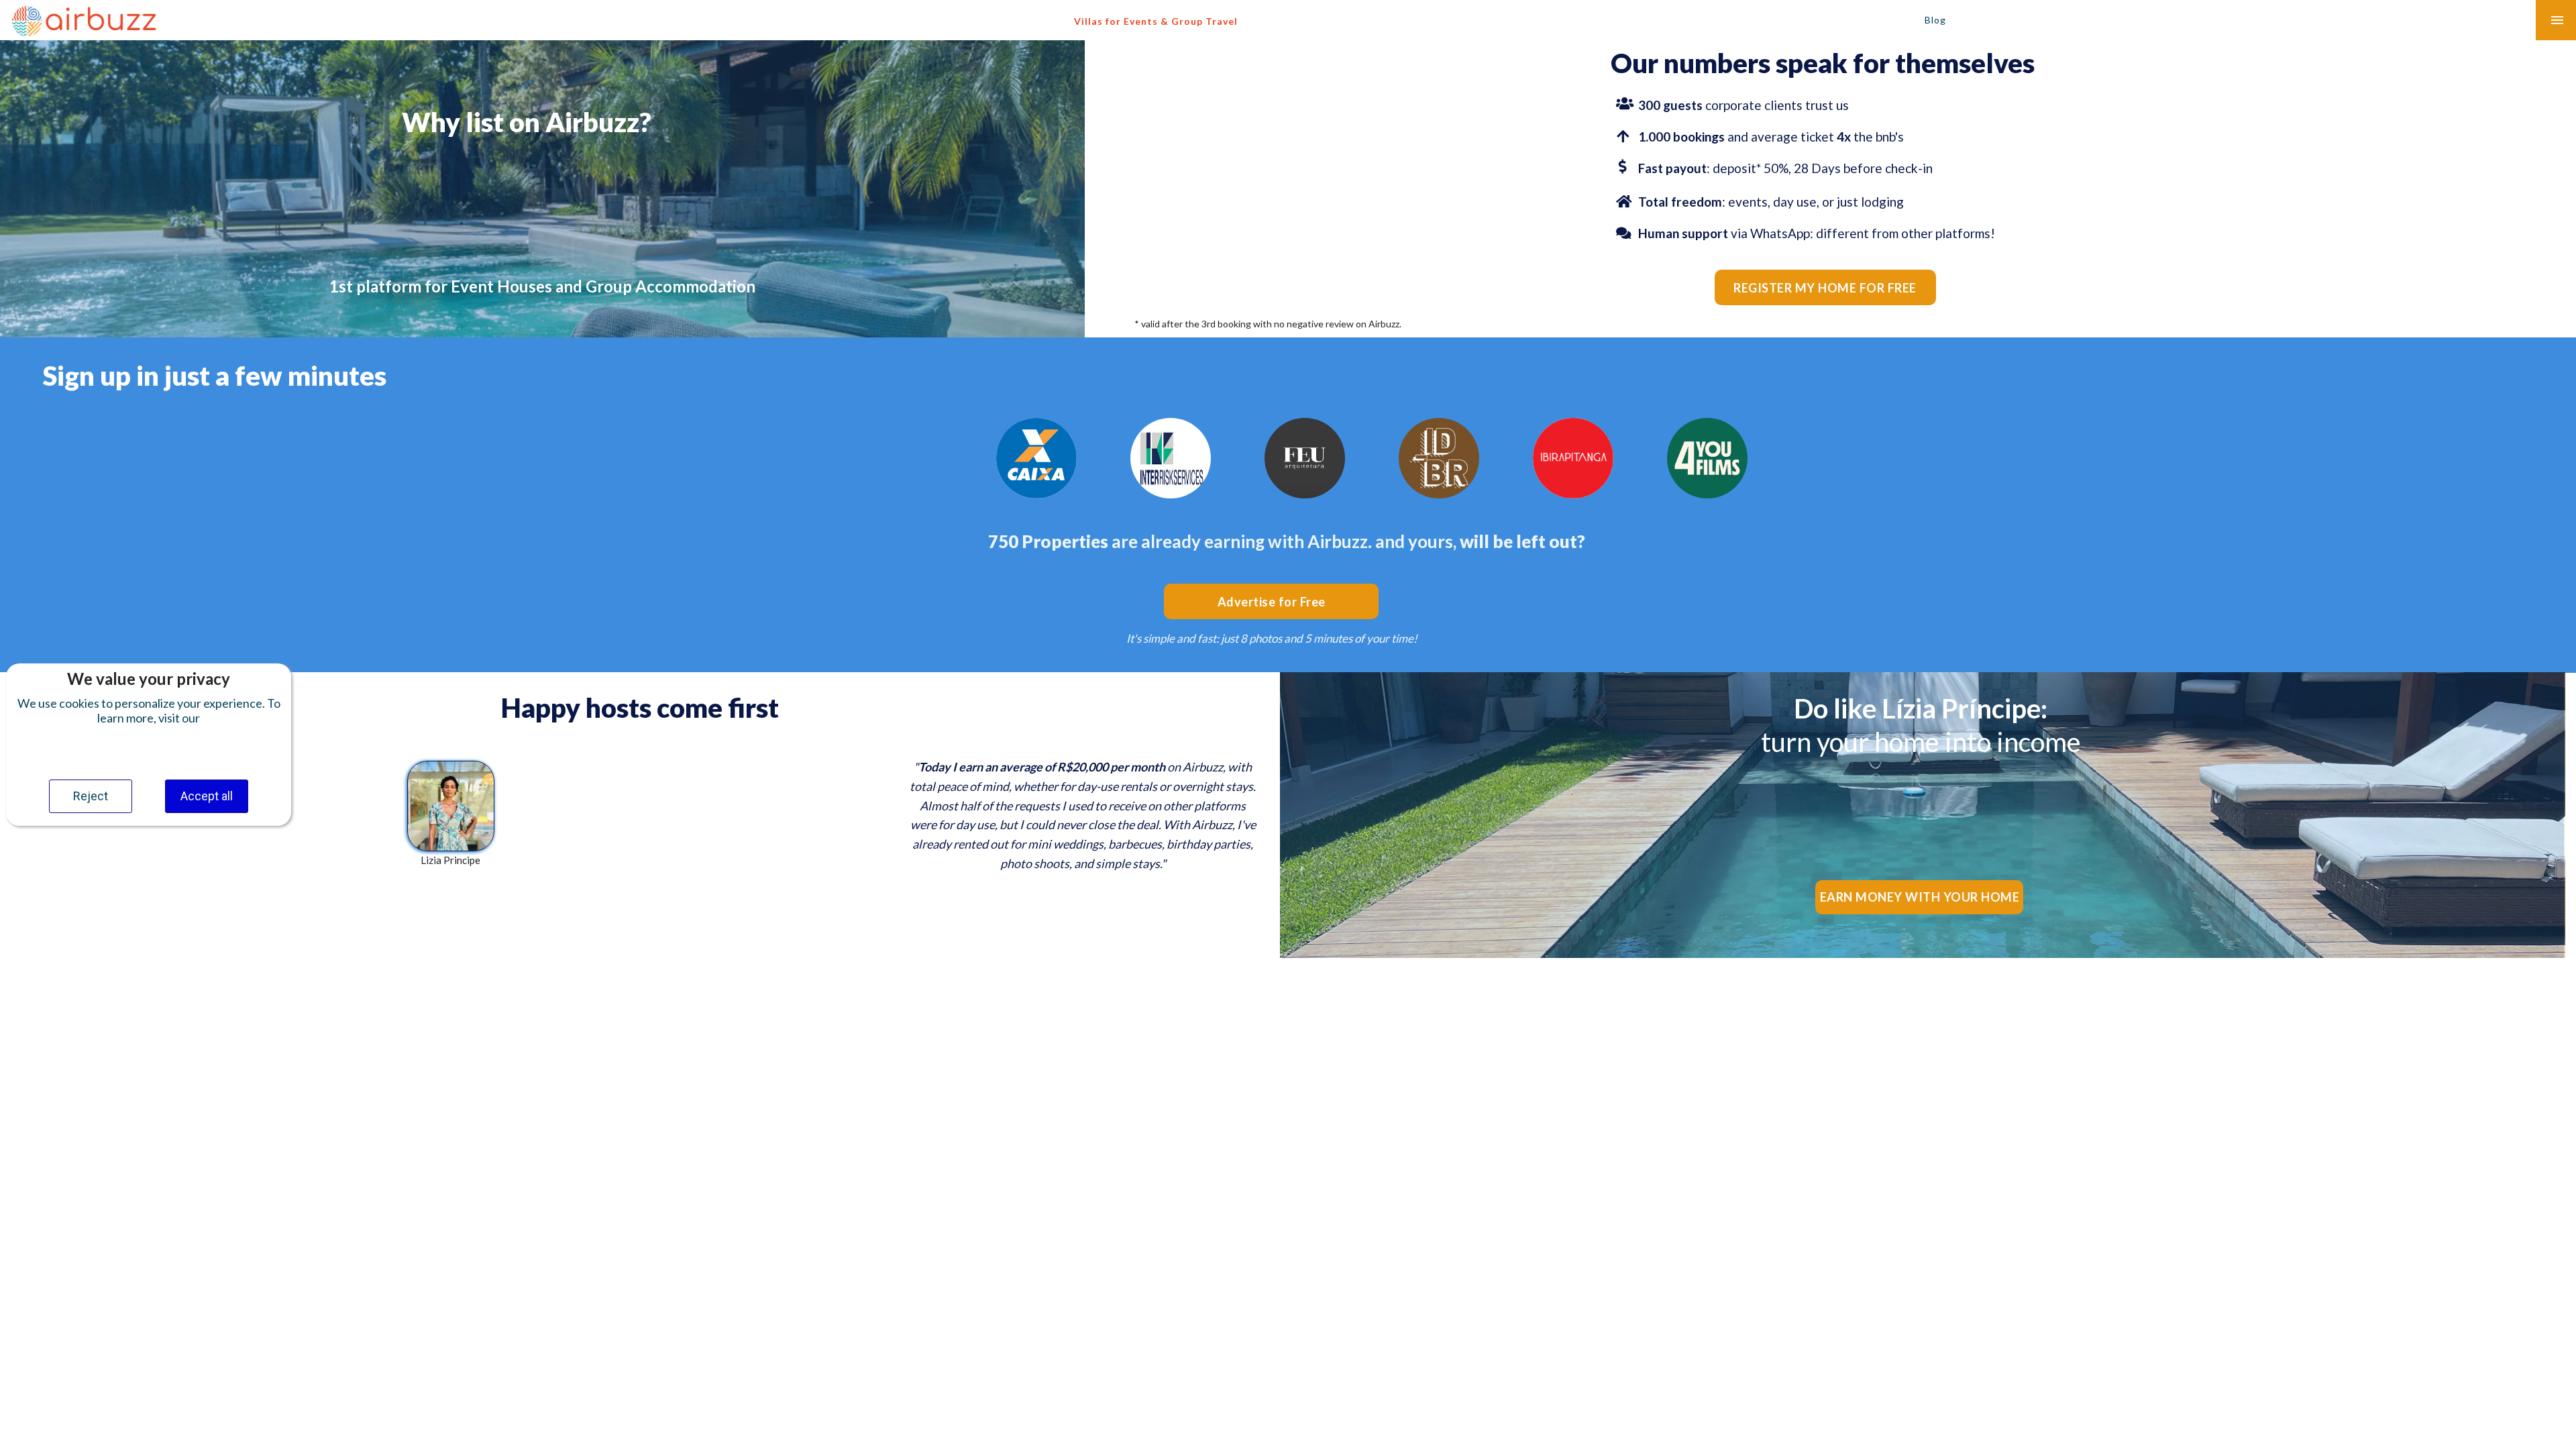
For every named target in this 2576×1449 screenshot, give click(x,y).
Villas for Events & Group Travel (1156, 21)
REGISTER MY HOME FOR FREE (1825, 288)
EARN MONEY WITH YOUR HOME (1920, 897)
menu (2557, 20)
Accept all (207, 796)
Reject (91, 796)
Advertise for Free (1272, 602)
